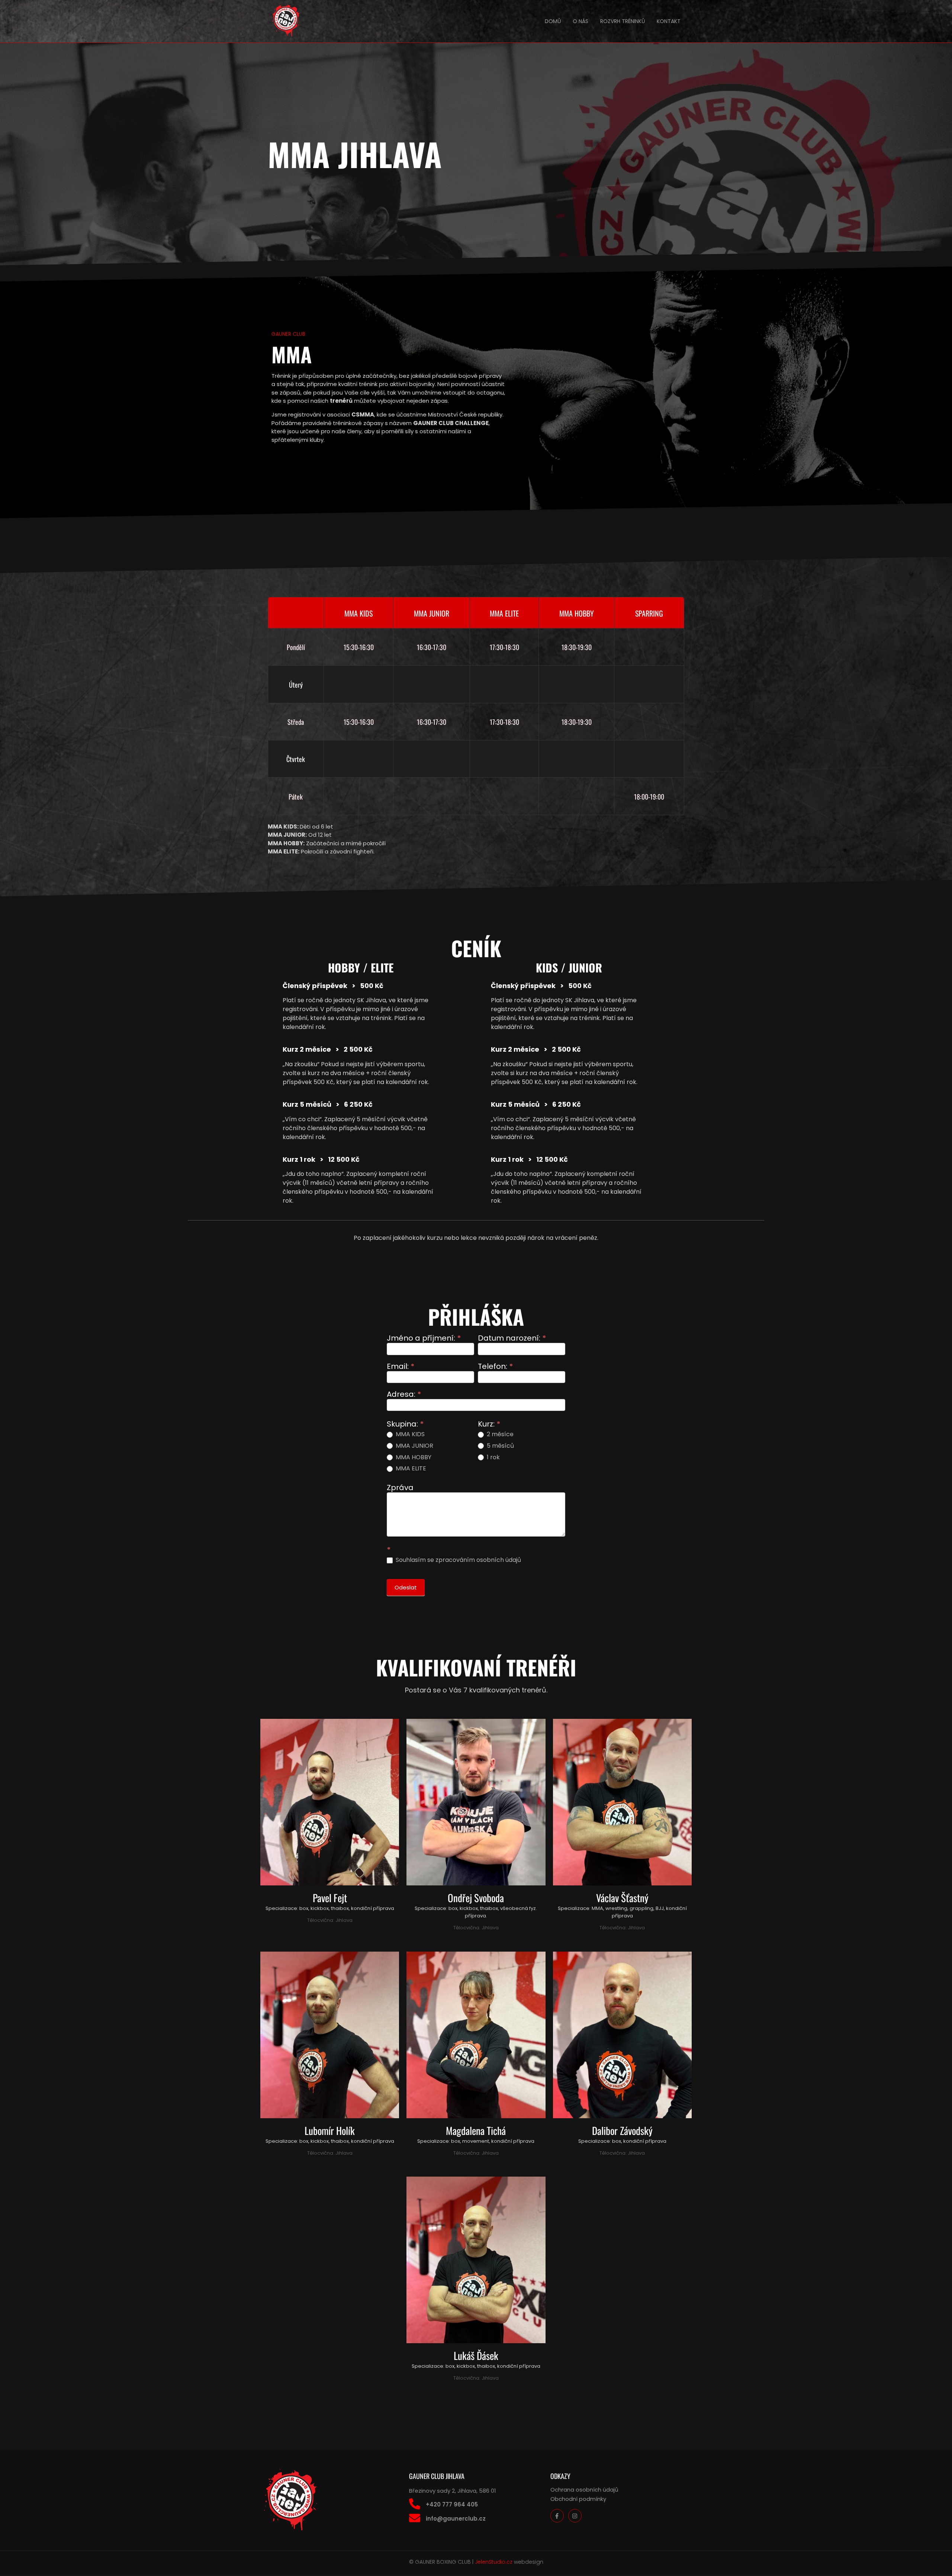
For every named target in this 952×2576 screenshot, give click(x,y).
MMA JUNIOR (414, 1446)
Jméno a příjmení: (424, 1339)
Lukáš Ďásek (476, 2355)
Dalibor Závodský (622, 2130)
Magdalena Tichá (476, 2130)
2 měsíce (499, 1435)
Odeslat (406, 1587)
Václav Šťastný (622, 1898)
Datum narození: (512, 1339)
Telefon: (496, 1367)
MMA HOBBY (413, 1458)
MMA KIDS (409, 1435)
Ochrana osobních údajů (584, 2490)
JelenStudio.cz (494, 2562)
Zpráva (400, 1488)
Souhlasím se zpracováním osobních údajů (458, 1560)
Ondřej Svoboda (476, 1898)
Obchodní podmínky (578, 2499)
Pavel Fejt (330, 1898)
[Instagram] (575, 2516)
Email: (401, 1367)
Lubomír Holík (330, 2130)
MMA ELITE (410, 1469)
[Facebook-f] (557, 2516)
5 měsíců (500, 1446)
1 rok (493, 1458)
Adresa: (404, 1395)
